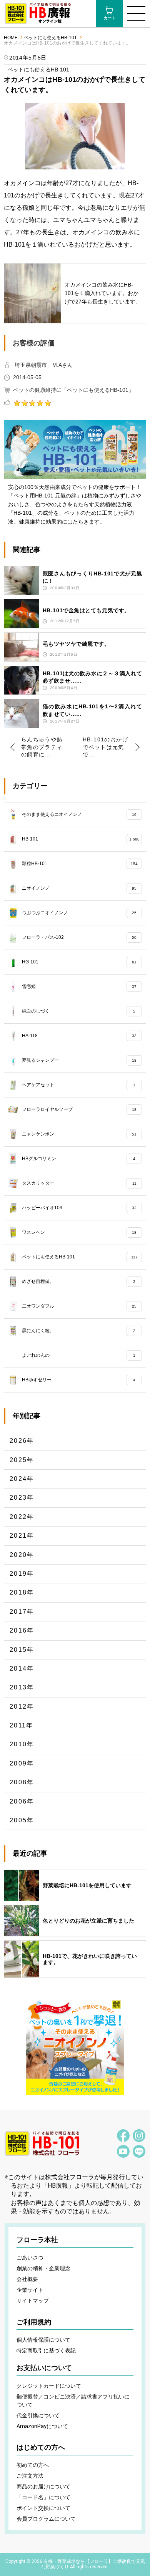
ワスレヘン (79, 1232)
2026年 (22, 1441)
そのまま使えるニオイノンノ (79, 814)
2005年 (22, 1820)
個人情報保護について (43, 2340)
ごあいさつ (30, 2258)
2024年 (22, 1479)
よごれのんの (79, 1355)
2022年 (22, 1517)
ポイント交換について (43, 2508)
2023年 (22, 1498)
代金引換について (38, 2415)
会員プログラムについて (46, 2519)
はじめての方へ (41, 2447)
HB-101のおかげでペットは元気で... (105, 747)
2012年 (22, 1707)
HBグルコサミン (79, 1158)
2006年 (22, 1801)
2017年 (22, 1612)
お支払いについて (44, 2368)
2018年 (22, 1592)
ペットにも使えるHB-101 (50, 38)
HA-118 (79, 1035)
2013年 (22, 1687)
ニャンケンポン (79, 1134)
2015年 (22, 1650)
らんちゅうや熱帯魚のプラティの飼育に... (42, 747)
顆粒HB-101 (80, 863)
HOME (11, 38)
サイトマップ (33, 2301)
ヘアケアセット (79, 1084)
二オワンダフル (79, 1306)
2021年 (22, 1536)
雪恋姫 (79, 986)
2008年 (22, 1782)
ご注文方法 (30, 2476)
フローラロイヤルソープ (79, 1109)
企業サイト (30, 2290)
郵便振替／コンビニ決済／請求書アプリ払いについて (73, 2401)
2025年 (22, 1460)
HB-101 (81, 839)
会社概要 (27, 2279)
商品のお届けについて (43, 2486)
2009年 (22, 1763)
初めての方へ (33, 2465)
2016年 (22, 1630)
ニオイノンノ (79, 888)
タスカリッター (79, 1183)
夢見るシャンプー (79, 1060)
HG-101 (79, 961)
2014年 (22, 1668)
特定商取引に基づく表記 (46, 2351)
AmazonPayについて (42, 2426)
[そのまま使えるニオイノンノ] (75, 2046)
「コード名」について (43, 2497)
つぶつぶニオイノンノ (79, 912)
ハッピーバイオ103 (79, 1207)
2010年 (22, 1744)
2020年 (22, 1555)
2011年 (22, 1725)
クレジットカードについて (49, 2386)
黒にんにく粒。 (79, 1330)
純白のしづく (79, 1011)
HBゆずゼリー (79, 1379)
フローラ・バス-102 (79, 937)
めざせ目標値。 (79, 1281)
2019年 (22, 1574)
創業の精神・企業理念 (43, 2268)
